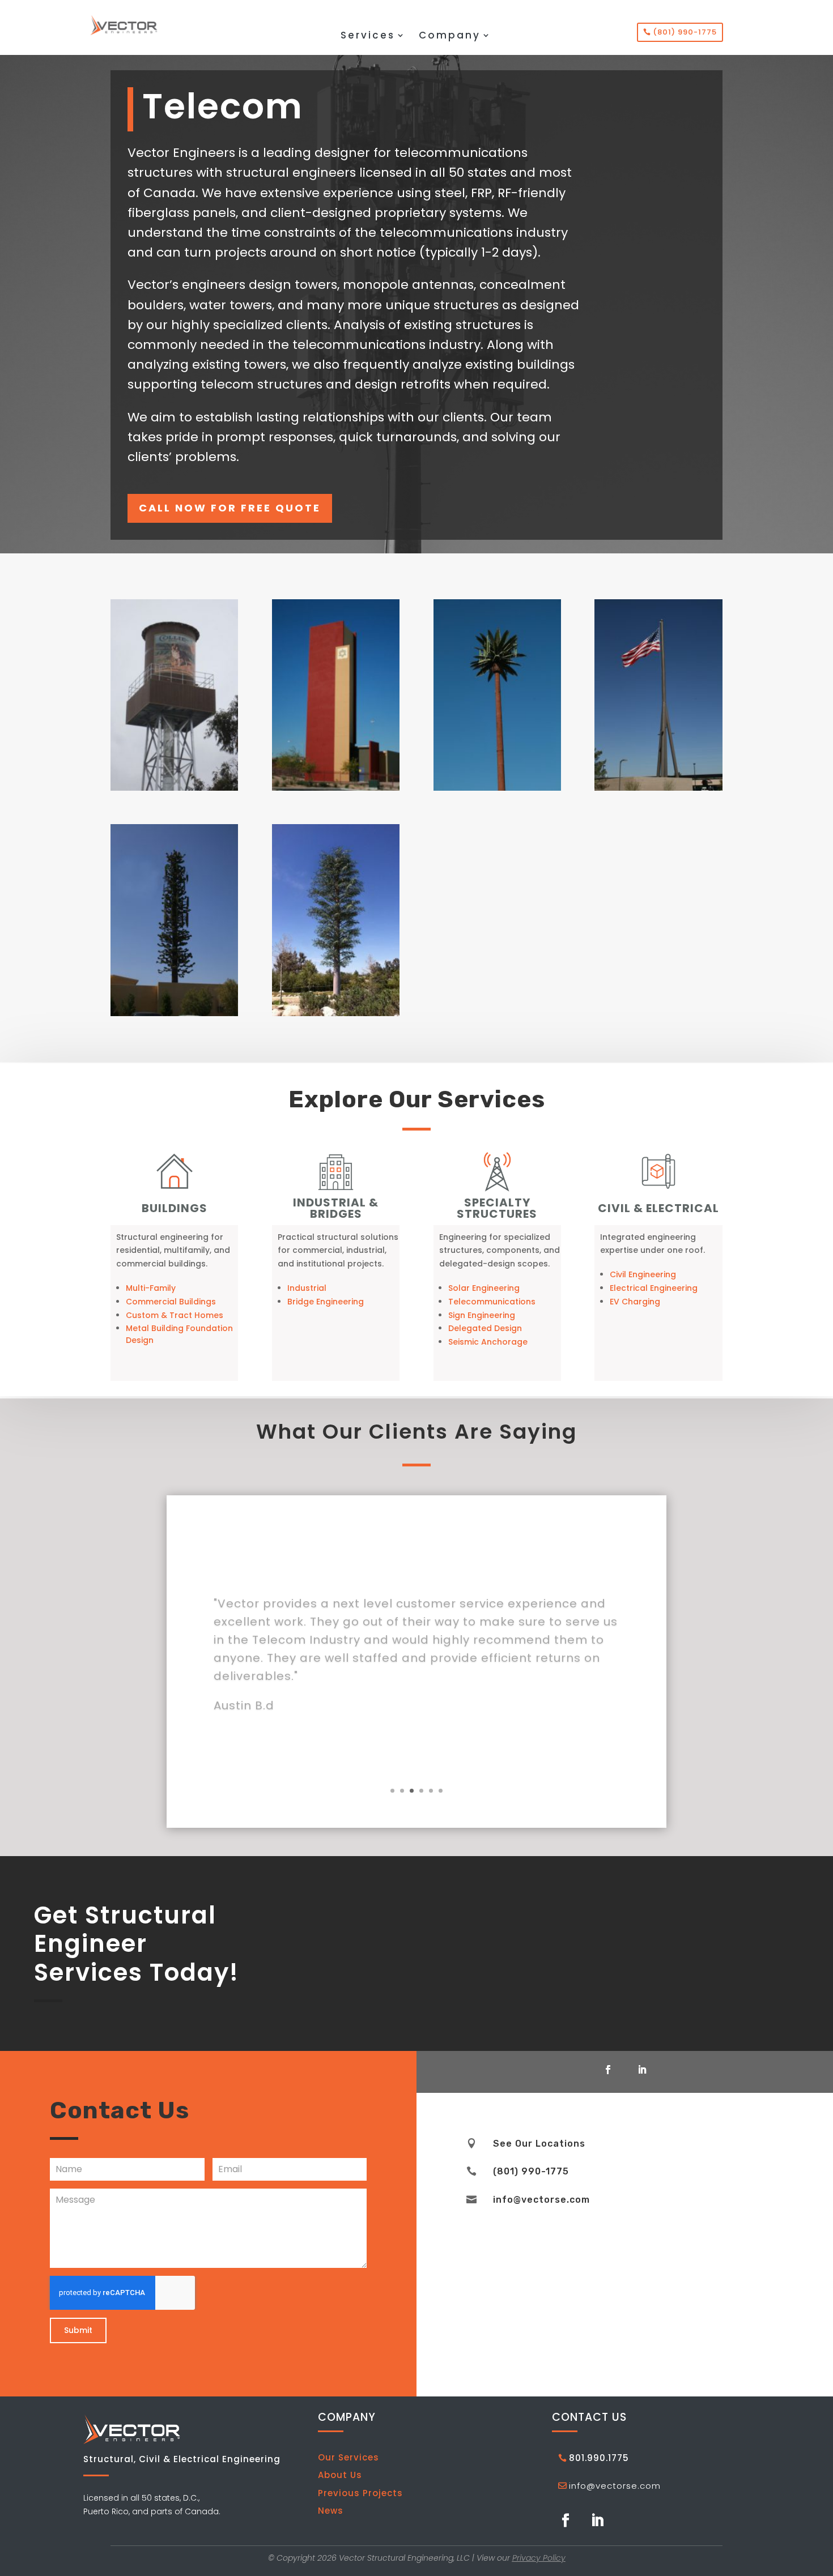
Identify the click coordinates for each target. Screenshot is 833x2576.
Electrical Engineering (654, 1288)
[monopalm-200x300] (497, 788)
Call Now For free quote (230, 508)
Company (450, 37)
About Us (340, 2475)
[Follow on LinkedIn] (642, 2070)
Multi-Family (151, 1288)
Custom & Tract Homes (175, 1315)
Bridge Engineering (326, 1302)
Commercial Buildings (171, 1302)
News (331, 2511)
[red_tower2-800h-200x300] (336, 788)
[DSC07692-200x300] (174, 788)
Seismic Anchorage (488, 1342)
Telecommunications (492, 1302)
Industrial (307, 1288)
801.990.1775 (599, 2458)
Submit (78, 2330)
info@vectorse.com (615, 2486)
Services (368, 37)
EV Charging (635, 1302)
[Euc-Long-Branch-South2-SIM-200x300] (336, 1013)
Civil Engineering (643, 1274)
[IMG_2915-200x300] (658, 788)
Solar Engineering (484, 1288)
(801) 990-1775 (685, 32)
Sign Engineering (482, 1315)
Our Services (348, 2457)
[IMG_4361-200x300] (174, 1013)
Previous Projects (360, 2493)
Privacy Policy (539, 2558)
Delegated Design (485, 1328)
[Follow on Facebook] (608, 2070)
